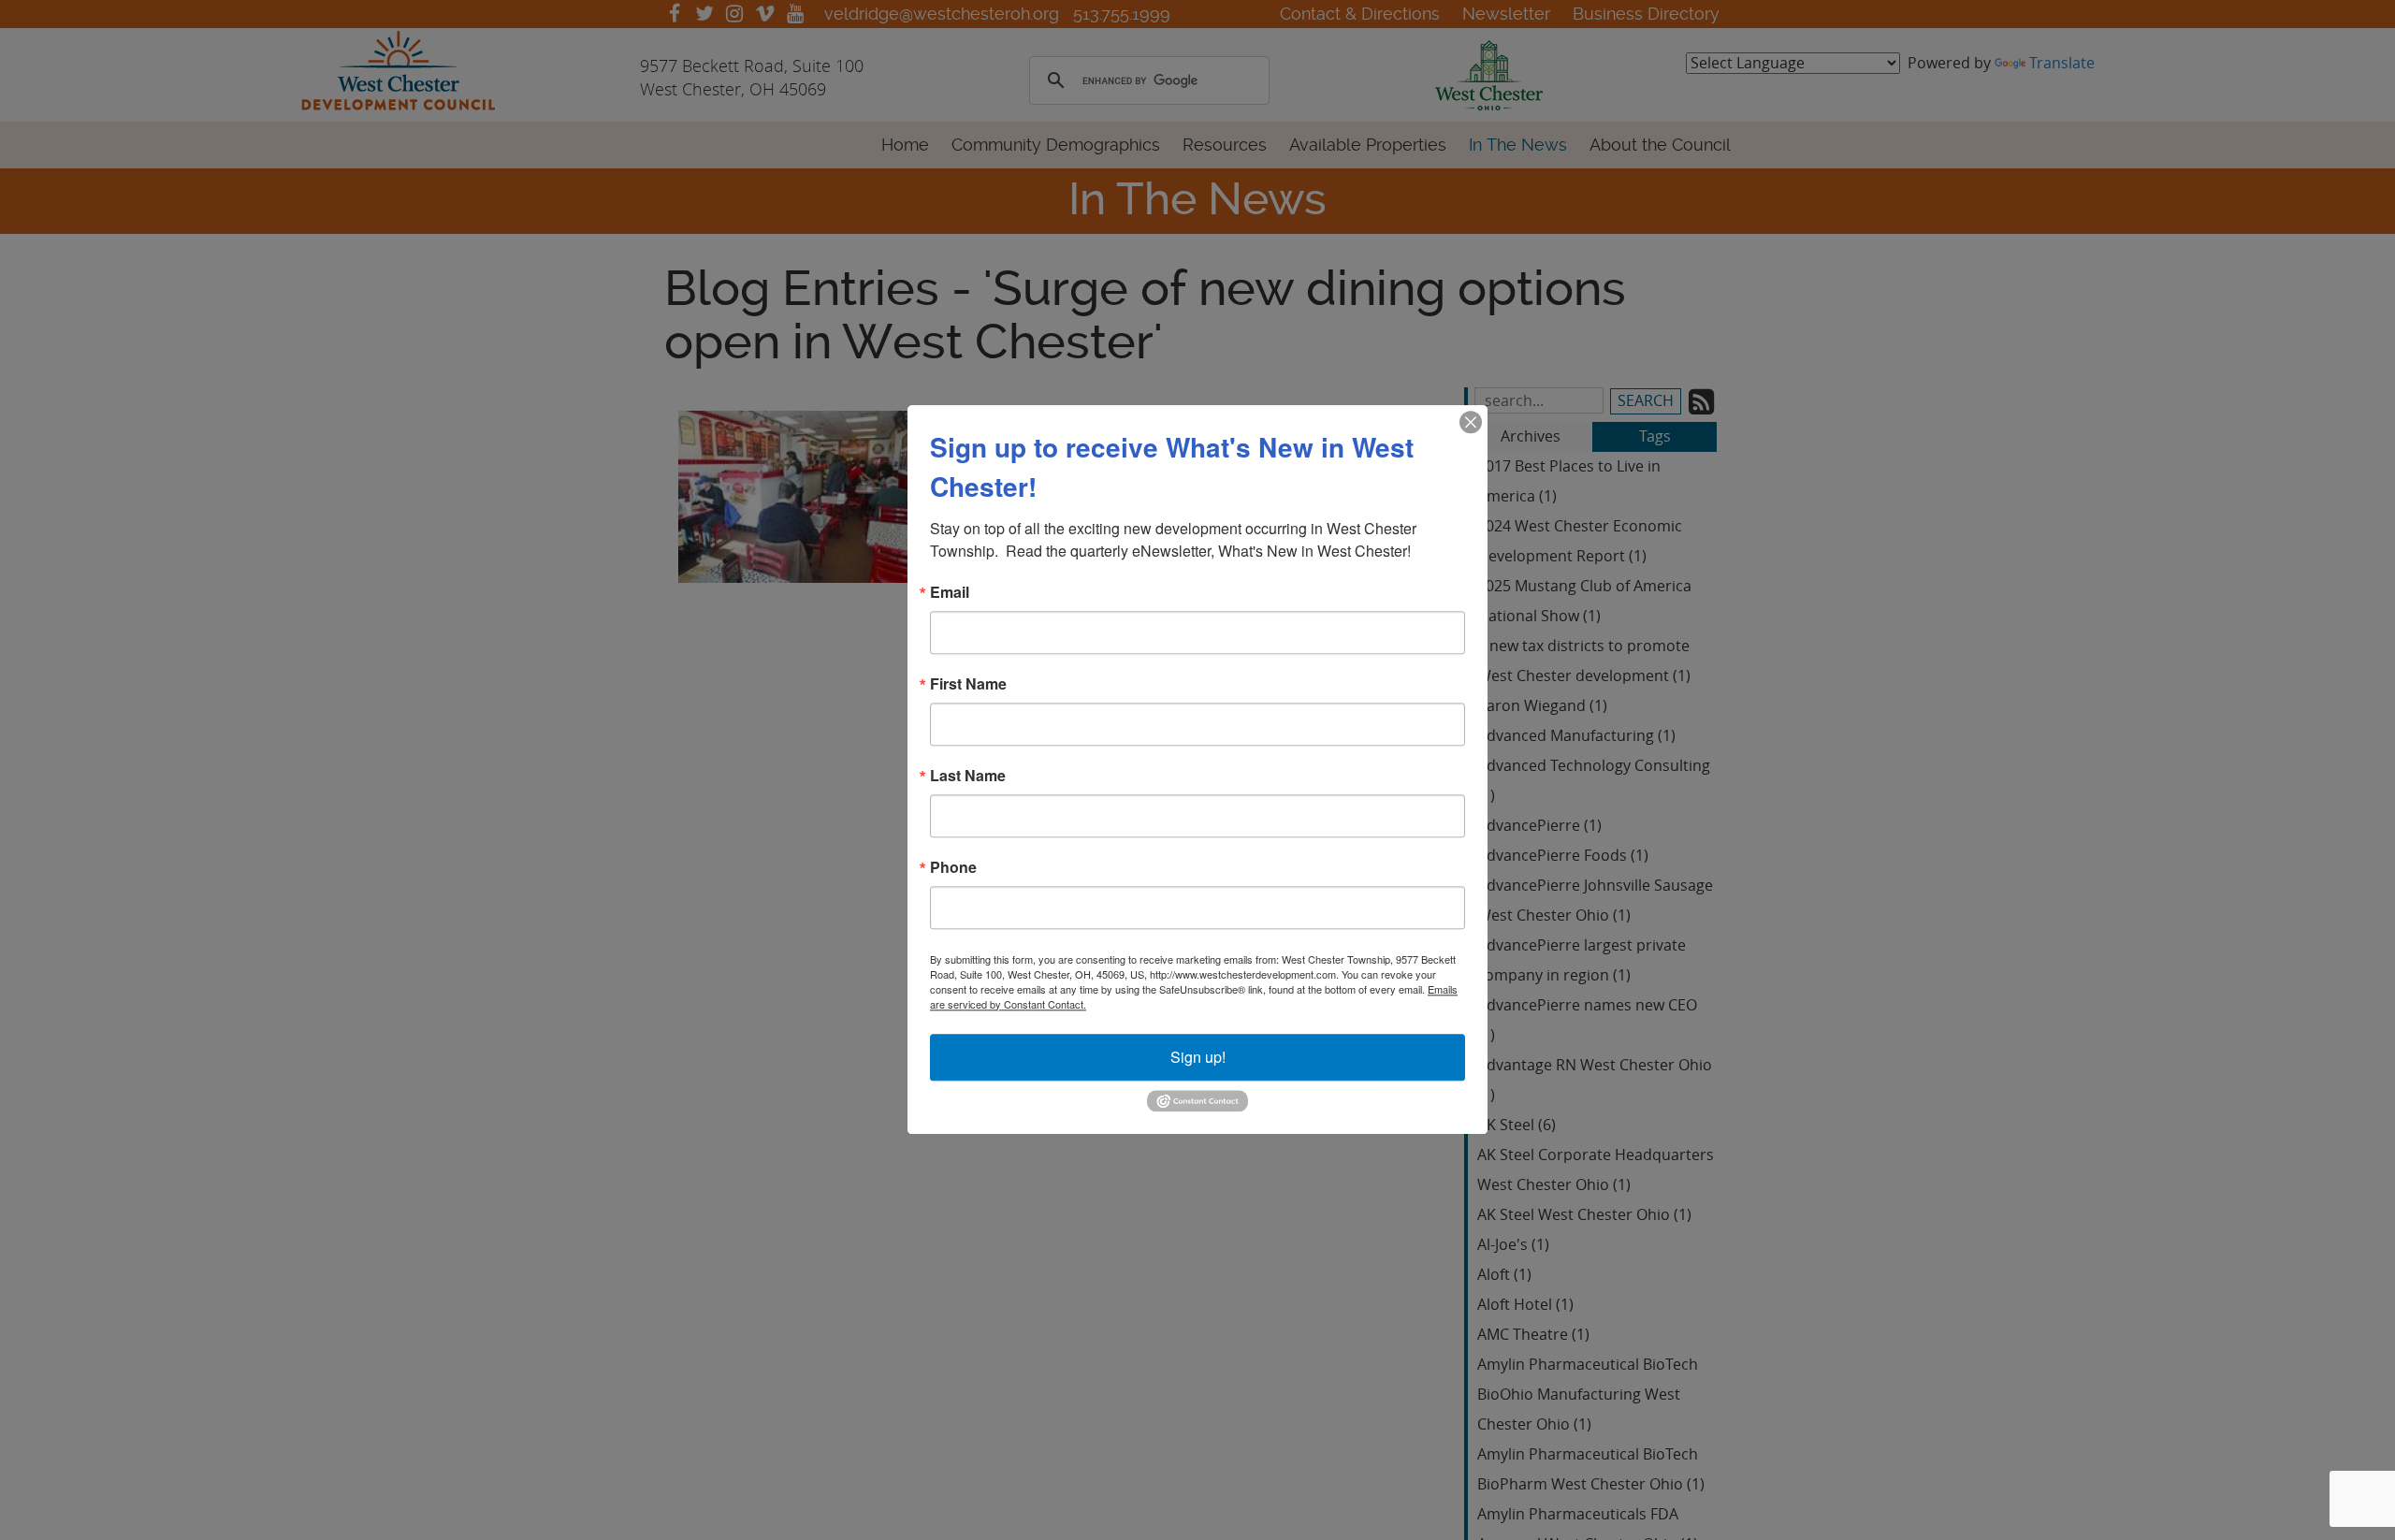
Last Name (968, 776)
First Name (968, 684)
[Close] (1471, 422)
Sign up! (1198, 1057)
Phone (953, 867)
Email (950, 592)
